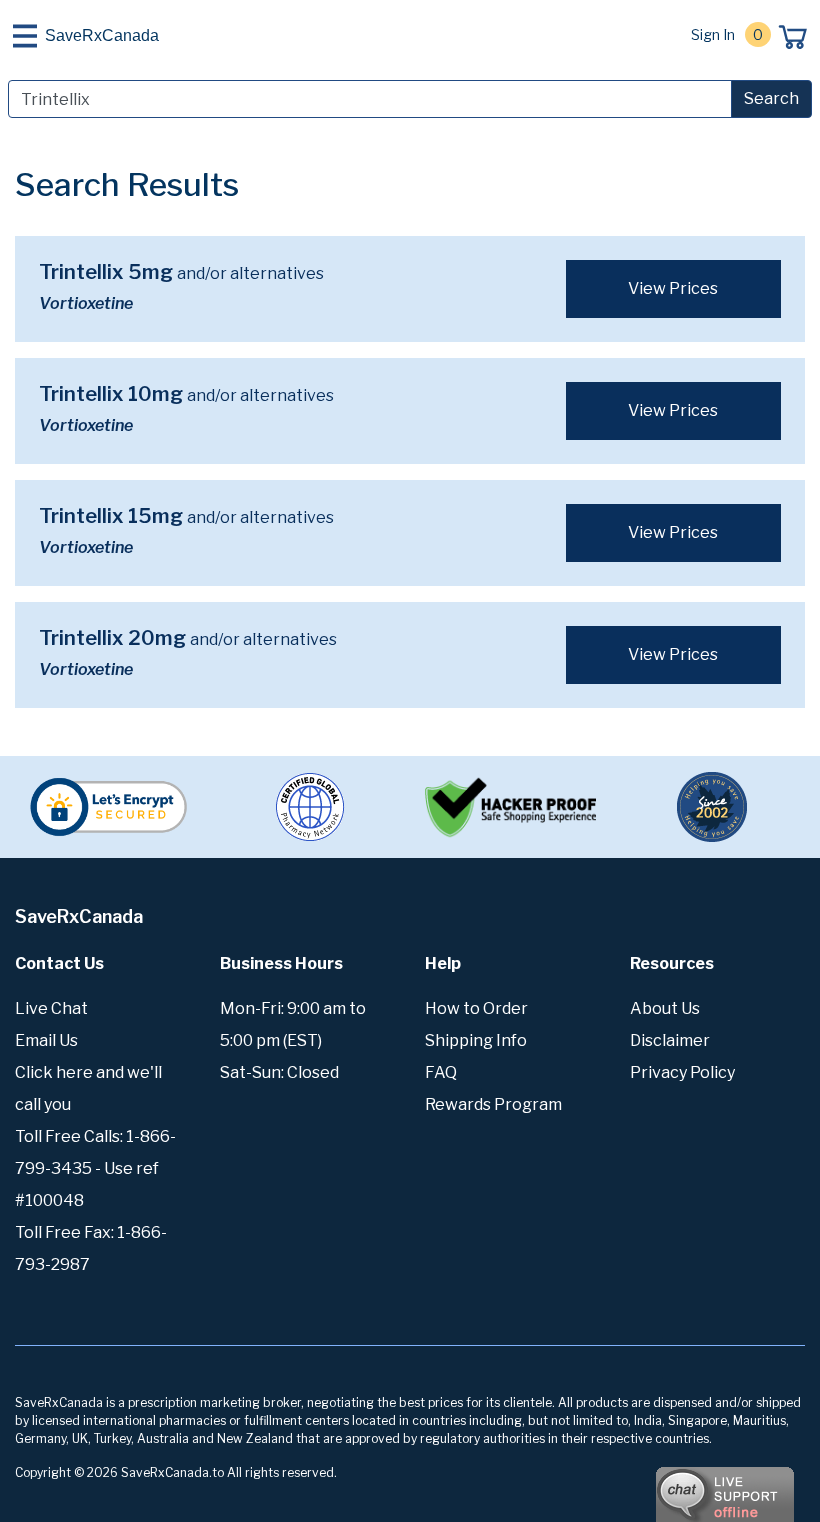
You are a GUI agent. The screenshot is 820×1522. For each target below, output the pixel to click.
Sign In (713, 34)
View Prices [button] (673, 288)
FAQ (441, 1072)
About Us (665, 1008)
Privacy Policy (682, 1072)
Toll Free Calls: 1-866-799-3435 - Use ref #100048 (95, 1168)
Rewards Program (493, 1104)
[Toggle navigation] (25, 36)
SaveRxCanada (102, 35)
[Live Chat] (670, 1485)
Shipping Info (476, 1040)
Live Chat (51, 1008)
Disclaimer (670, 1040)
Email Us (46, 1040)
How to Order (476, 1008)
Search (771, 98)
